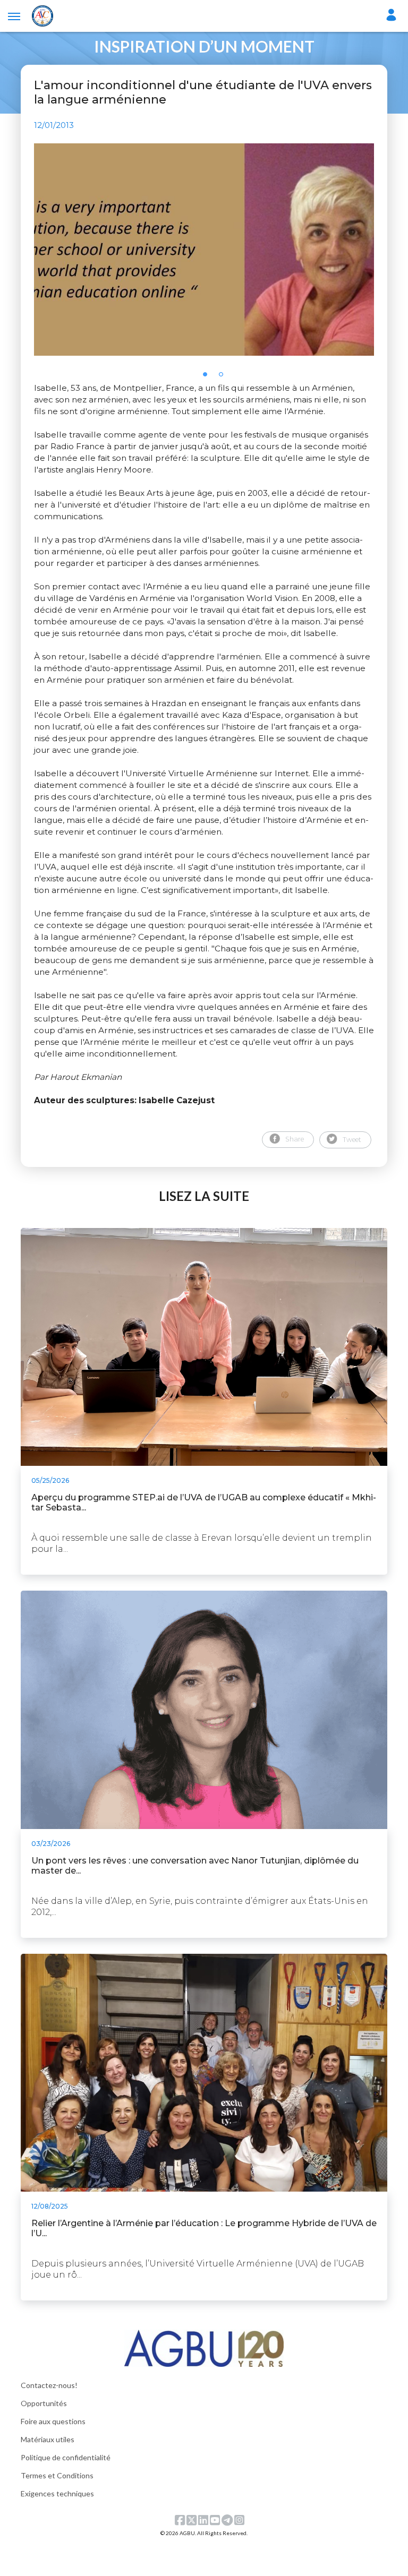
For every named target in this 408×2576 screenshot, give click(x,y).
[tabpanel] (204, 250)
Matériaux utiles (48, 2439)
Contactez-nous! (49, 2385)
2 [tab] (224, 377)
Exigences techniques (57, 2493)
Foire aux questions (53, 2421)
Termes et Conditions (57, 2475)
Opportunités (44, 2403)
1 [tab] (208, 377)
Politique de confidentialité (66, 2457)
